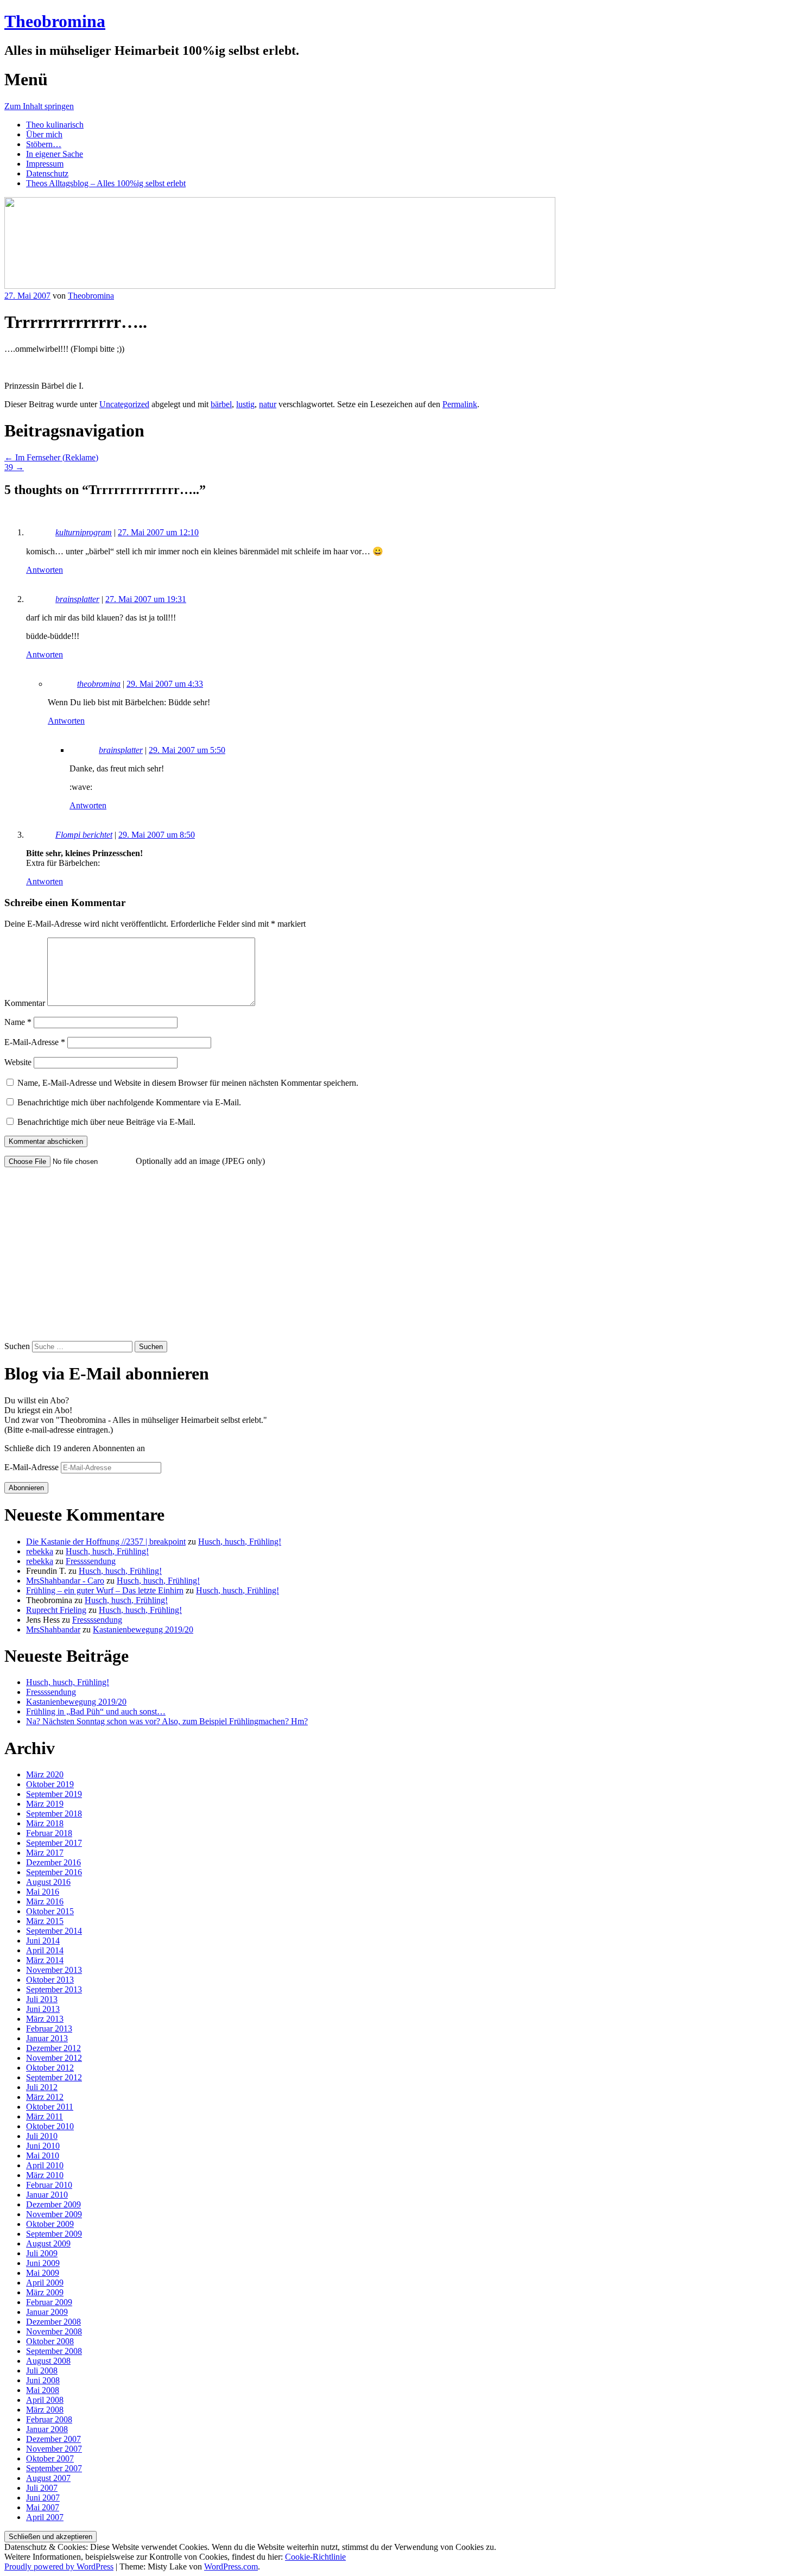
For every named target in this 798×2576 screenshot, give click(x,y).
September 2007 (54, 2468)
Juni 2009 (43, 2263)
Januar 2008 (47, 2429)
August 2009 (48, 2243)
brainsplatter (77, 599)
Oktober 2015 (50, 1911)
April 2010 (45, 2165)
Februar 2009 (49, 2302)
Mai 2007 (43, 2507)
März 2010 (45, 2175)
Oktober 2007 (50, 2458)
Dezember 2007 (53, 2439)
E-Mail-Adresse (35, 1042)
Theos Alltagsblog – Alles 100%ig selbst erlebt (106, 183)
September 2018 (54, 1814)
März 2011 (45, 2116)
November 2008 (54, 2331)
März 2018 (45, 1823)
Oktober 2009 (50, 2224)
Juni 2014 (43, 1941)
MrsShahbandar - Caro (65, 1581)
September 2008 (54, 2351)
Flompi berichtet (84, 835)
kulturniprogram (84, 532)
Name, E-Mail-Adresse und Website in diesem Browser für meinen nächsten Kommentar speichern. (188, 1083)
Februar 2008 (49, 2419)
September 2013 (54, 1989)
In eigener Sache (55, 154)
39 (14, 467)
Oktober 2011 (50, 2107)
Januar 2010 (47, 2195)
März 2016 (45, 1901)
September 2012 (54, 2077)
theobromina (99, 684)
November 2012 (54, 2058)
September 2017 (54, 1843)
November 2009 (54, 2214)
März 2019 (45, 1804)
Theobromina (55, 21)
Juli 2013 (42, 1999)
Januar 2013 (47, 2038)
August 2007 (48, 2478)
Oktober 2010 (50, 2126)
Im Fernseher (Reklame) (51, 457)
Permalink (460, 404)
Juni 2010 (43, 2146)
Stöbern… (44, 144)
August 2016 (48, 1882)
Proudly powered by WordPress (59, 2566)
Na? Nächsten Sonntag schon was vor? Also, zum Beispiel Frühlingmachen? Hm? (167, 1721)
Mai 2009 (43, 2273)
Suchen (17, 1346)
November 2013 (54, 1970)
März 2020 (45, 1774)
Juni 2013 (43, 2009)
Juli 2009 (42, 2253)
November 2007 (54, 2449)
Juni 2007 (43, 2498)
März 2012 (45, 2097)
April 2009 (45, 2283)
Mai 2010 (43, 2156)
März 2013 (45, 2019)
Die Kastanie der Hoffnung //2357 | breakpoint (106, 1542)
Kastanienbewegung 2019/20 (143, 1629)
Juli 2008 (42, 2371)
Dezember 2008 (53, 2322)
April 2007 (45, 2517)
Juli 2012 (42, 2087)
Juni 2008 (43, 2380)
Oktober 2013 (50, 1980)
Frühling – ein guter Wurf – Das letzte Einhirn (105, 1590)
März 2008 (45, 2410)
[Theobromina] (280, 286)
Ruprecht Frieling (56, 1610)
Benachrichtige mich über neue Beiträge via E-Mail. (106, 1122)
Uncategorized (124, 404)
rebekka (40, 1551)
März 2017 (45, 1853)
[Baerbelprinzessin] (7, 367)
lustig (245, 404)
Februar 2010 (49, 2185)
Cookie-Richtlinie (315, 2557)
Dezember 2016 (53, 1862)
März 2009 (45, 2292)
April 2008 (45, 2400)
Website (18, 1062)
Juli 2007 (42, 2488)
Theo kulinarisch (55, 125)
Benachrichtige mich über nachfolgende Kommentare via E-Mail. (129, 1102)
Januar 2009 (47, 2312)
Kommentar (25, 1003)
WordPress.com (231, 2566)
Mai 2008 (43, 2390)
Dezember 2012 (53, 2048)
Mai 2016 (43, 1892)
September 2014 (54, 1931)
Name (18, 1022)
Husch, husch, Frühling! (240, 1542)
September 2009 (54, 2234)
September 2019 (54, 1794)
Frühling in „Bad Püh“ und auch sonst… (96, 1711)
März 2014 (45, 1960)
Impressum (45, 164)
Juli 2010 (42, 2136)
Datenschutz (47, 173)
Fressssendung (91, 1561)
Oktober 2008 (50, 2341)
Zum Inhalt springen (39, 106)
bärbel (221, 404)
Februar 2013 (49, 2028)
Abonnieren (26, 1488)
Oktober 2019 (50, 1784)
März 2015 (45, 1921)
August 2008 (48, 2361)
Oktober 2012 (50, 2068)
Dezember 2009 (53, 2204)
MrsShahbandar (53, 1629)
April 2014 (45, 1950)
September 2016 (54, 1872)
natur (268, 404)
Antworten (45, 570)
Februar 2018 (49, 1833)
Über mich (44, 134)
